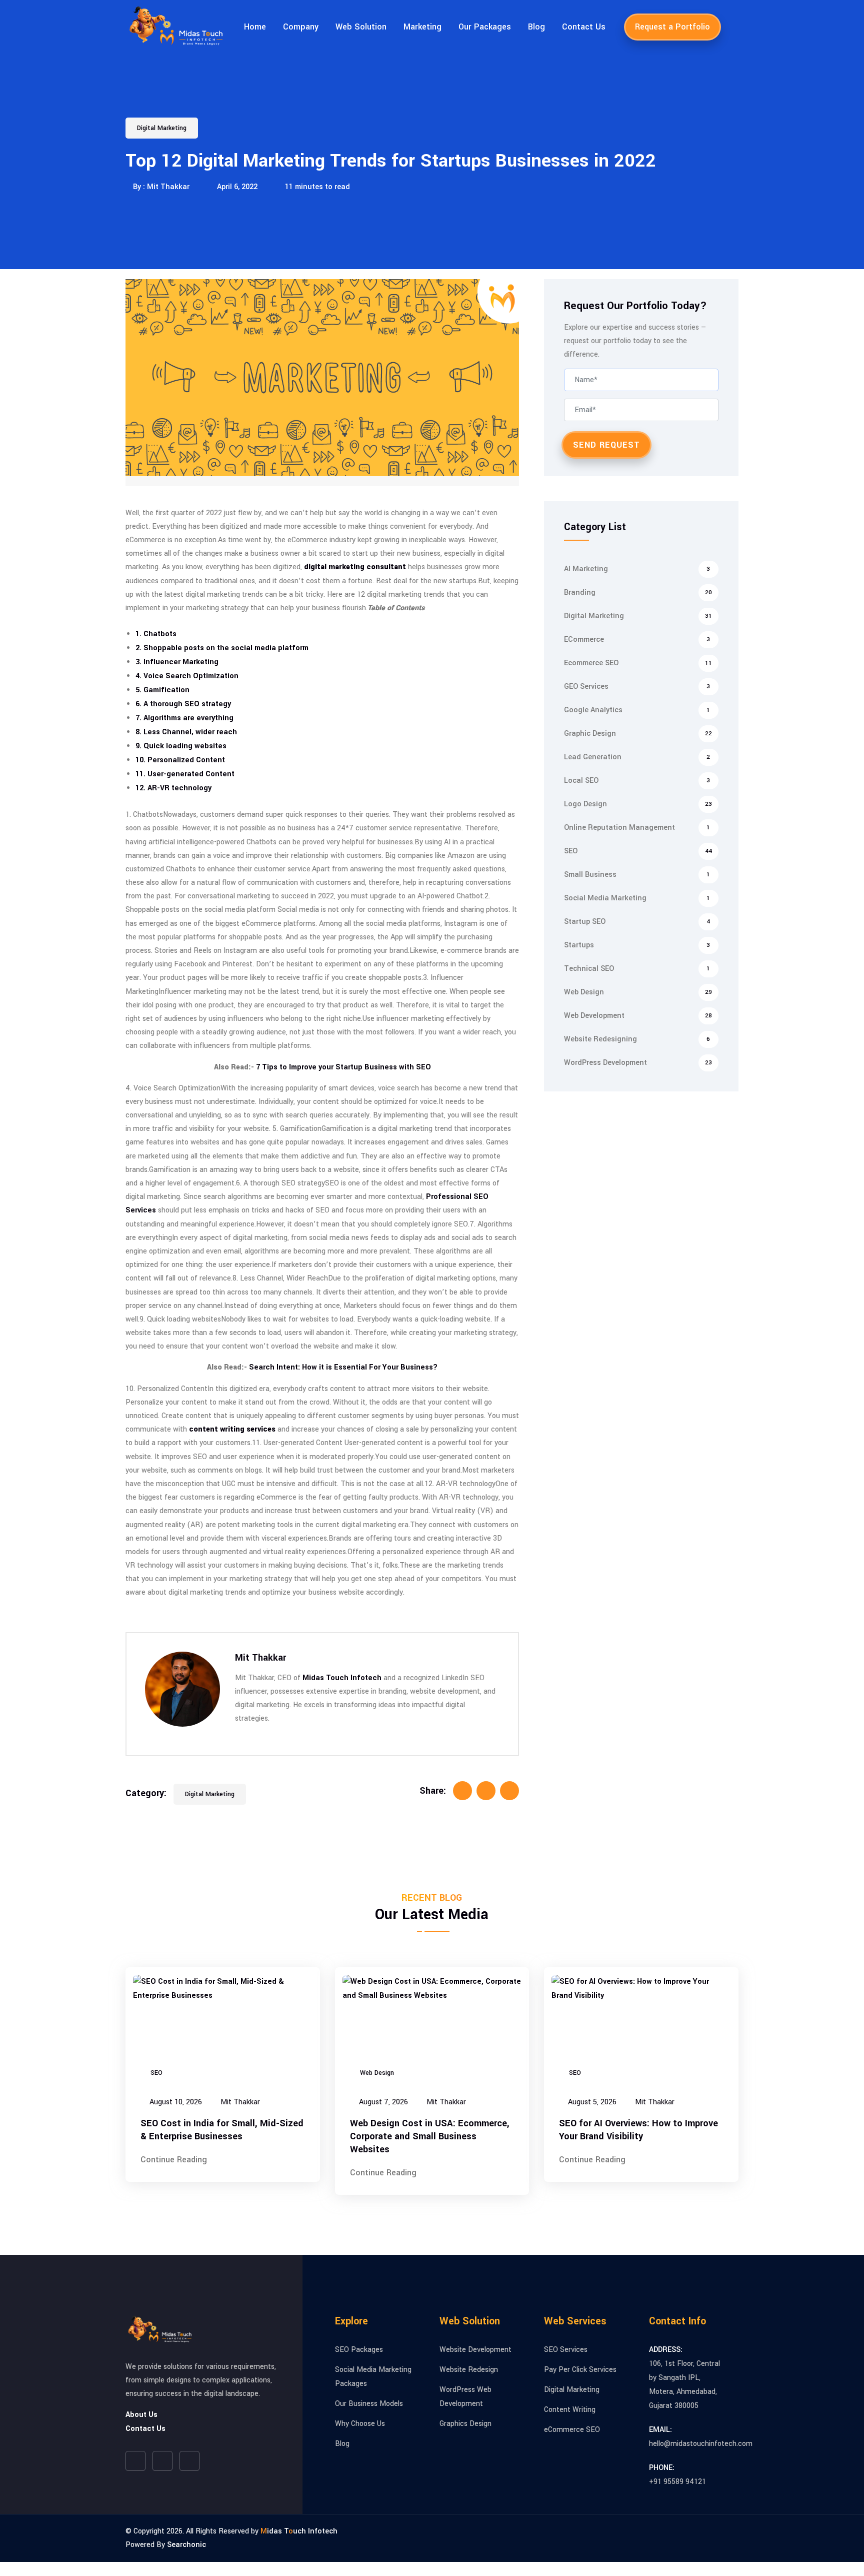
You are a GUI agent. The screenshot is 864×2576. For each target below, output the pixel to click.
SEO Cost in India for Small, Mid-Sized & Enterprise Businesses (222, 2130)
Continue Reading (174, 2160)
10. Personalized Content (180, 760)
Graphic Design (638, 734)
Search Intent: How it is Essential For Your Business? (343, 1367)
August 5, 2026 (591, 2102)
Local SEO (637, 781)
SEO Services (566, 2350)
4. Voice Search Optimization (187, 676)
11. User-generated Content (185, 774)
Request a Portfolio (672, 27)
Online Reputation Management (637, 828)
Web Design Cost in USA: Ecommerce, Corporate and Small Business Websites (430, 2136)
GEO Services (637, 687)
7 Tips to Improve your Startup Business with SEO (343, 1067)
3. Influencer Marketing (177, 662)
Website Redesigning (637, 1039)
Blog (536, 27)
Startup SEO (637, 922)
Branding (638, 592)
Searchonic (186, 2545)
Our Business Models (369, 2404)
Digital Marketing (162, 128)
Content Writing (570, 2410)
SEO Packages (359, 2350)
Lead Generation (637, 757)
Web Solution (361, 27)
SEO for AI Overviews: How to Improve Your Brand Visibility (638, 2130)
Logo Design (638, 804)
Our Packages (485, 27)
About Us (141, 2415)
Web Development (638, 1016)
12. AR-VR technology (173, 788)
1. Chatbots (156, 634)
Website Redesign (469, 2370)
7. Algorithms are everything (184, 718)
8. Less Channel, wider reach (186, 732)
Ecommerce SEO (638, 663)
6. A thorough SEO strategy (183, 704)
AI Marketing (637, 569)
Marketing (422, 27)
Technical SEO (637, 969)
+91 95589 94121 (677, 2482)
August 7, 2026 (382, 2102)
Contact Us (584, 27)
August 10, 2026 (175, 2102)
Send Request (606, 445)
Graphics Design (465, 2424)
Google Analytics (637, 710)
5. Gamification (162, 690)
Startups (637, 945)
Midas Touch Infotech (342, 1678)
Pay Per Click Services (580, 2370)
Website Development (475, 2350)
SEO (638, 851)
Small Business (637, 875)
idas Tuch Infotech (299, 2531)
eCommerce (637, 639)
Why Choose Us (360, 2424)
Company (301, 27)
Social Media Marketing (637, 898)
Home (255, 27)
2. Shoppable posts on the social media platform (222, 648)
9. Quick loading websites (181, 746)
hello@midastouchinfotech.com (701, 2444)
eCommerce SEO (572, 2430)
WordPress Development (638, 1063)
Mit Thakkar (260, 1658)
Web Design (638, 992)
